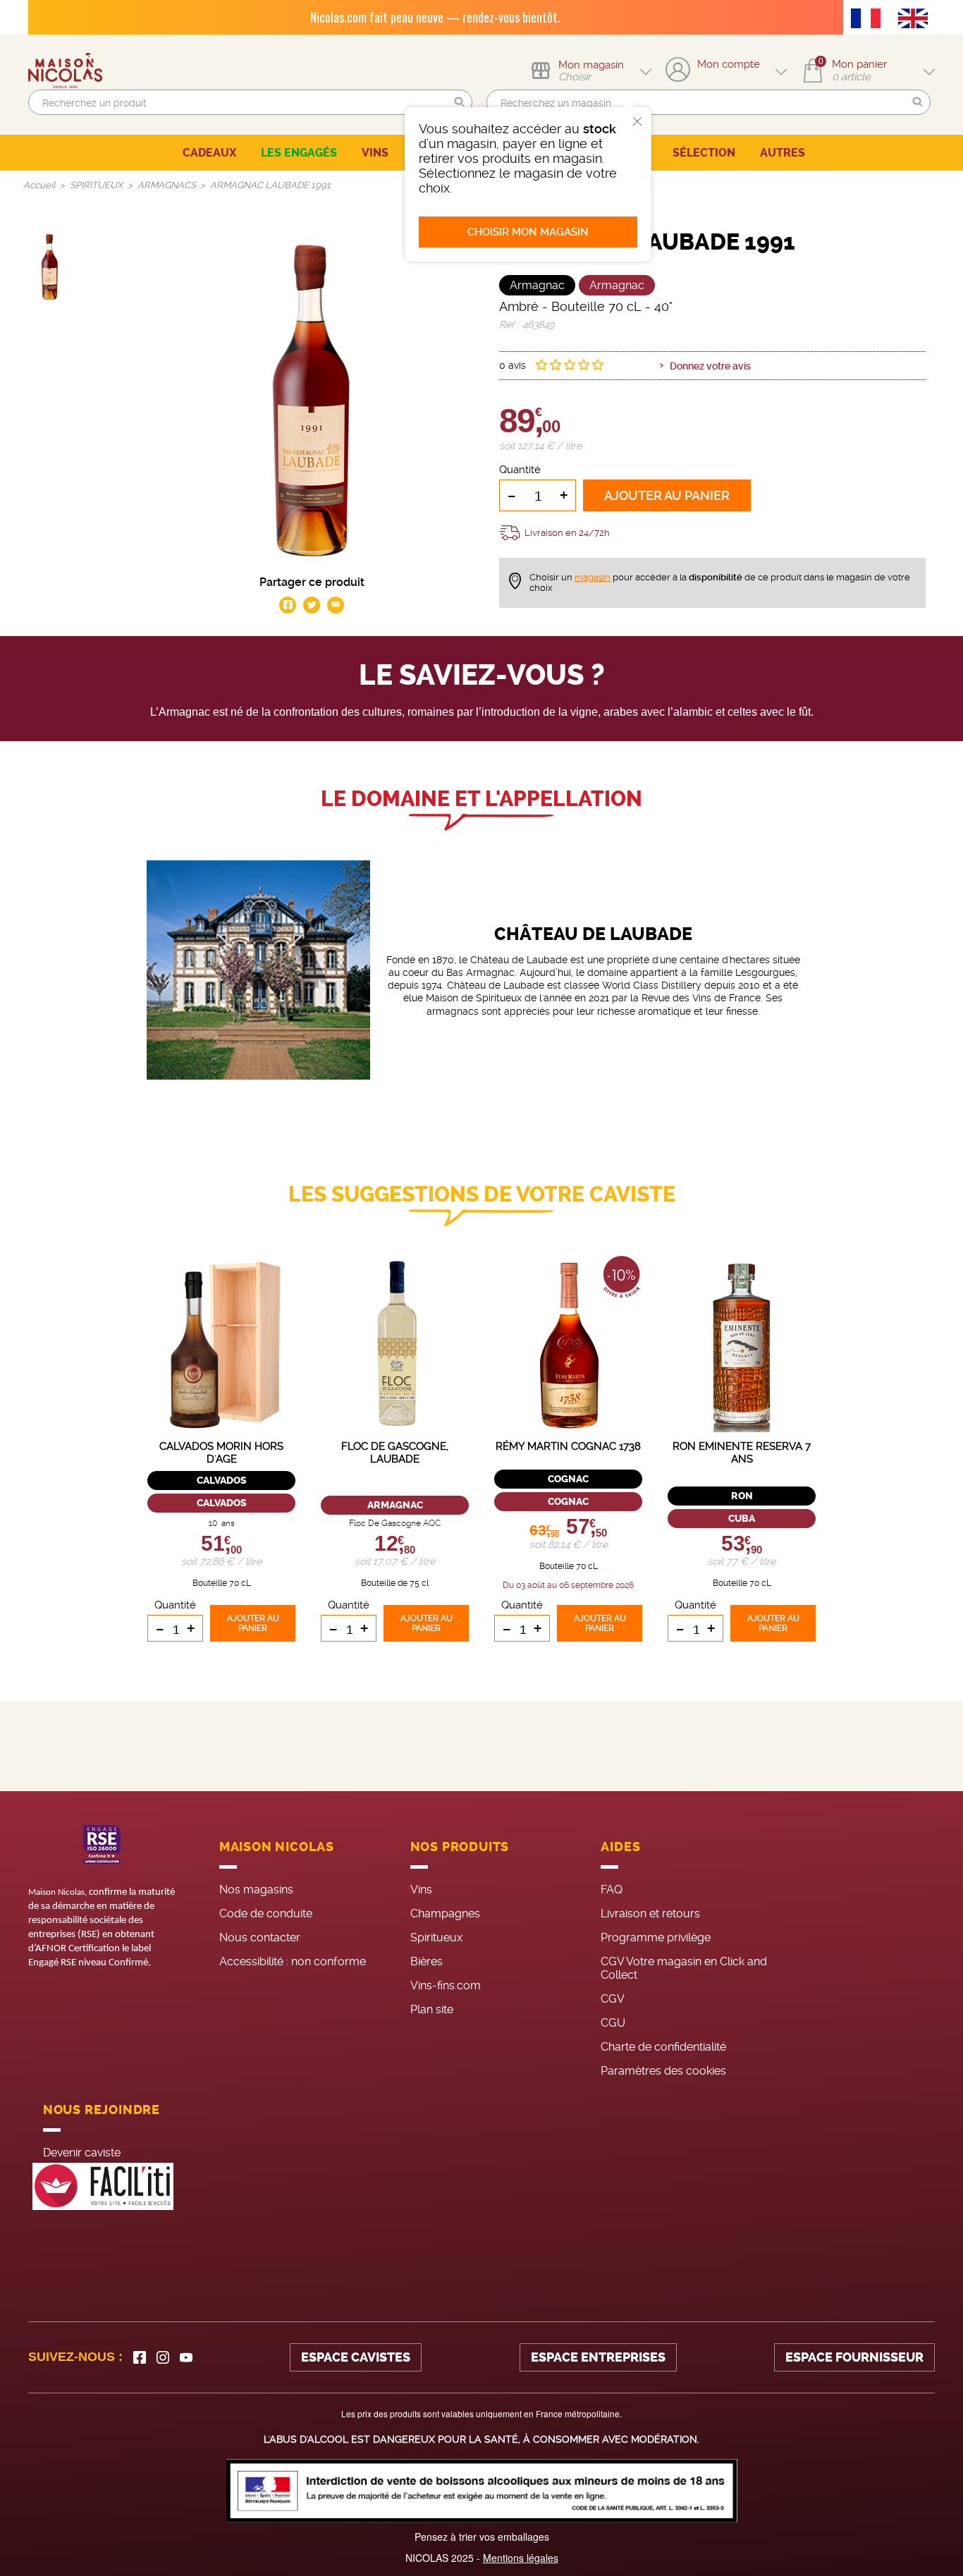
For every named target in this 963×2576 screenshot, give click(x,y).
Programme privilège (656, 1937)
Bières (427, 1961)
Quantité (520, 470)
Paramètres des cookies (663, 2071)
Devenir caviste (82, 2153)
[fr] (869, 20)
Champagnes (445, 1913)
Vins (421, 1890)
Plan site (432, 2009)
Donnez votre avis (710, 366)
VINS (375, 153)
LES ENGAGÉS (299, 153)
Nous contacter (260, 1937)
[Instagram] (163, 2357)
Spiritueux (436, 1937)
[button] (460, 103)
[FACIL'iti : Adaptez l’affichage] (103, 2186)
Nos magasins (256, 1890)
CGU (613, 2023)
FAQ (612, 1890)
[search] (250, 102)
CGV (613, 1999)
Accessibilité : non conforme (293, 1961)
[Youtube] (186, 2357)
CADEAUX (209, 153)
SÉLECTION (704, 153)
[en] (916, 20)
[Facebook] (140, 2357)
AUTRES (783, 153)
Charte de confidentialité (663, 2047)
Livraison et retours (650, 1913)
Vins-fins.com (446, 1985)
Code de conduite (266, 1913)
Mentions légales (521, 2558)
